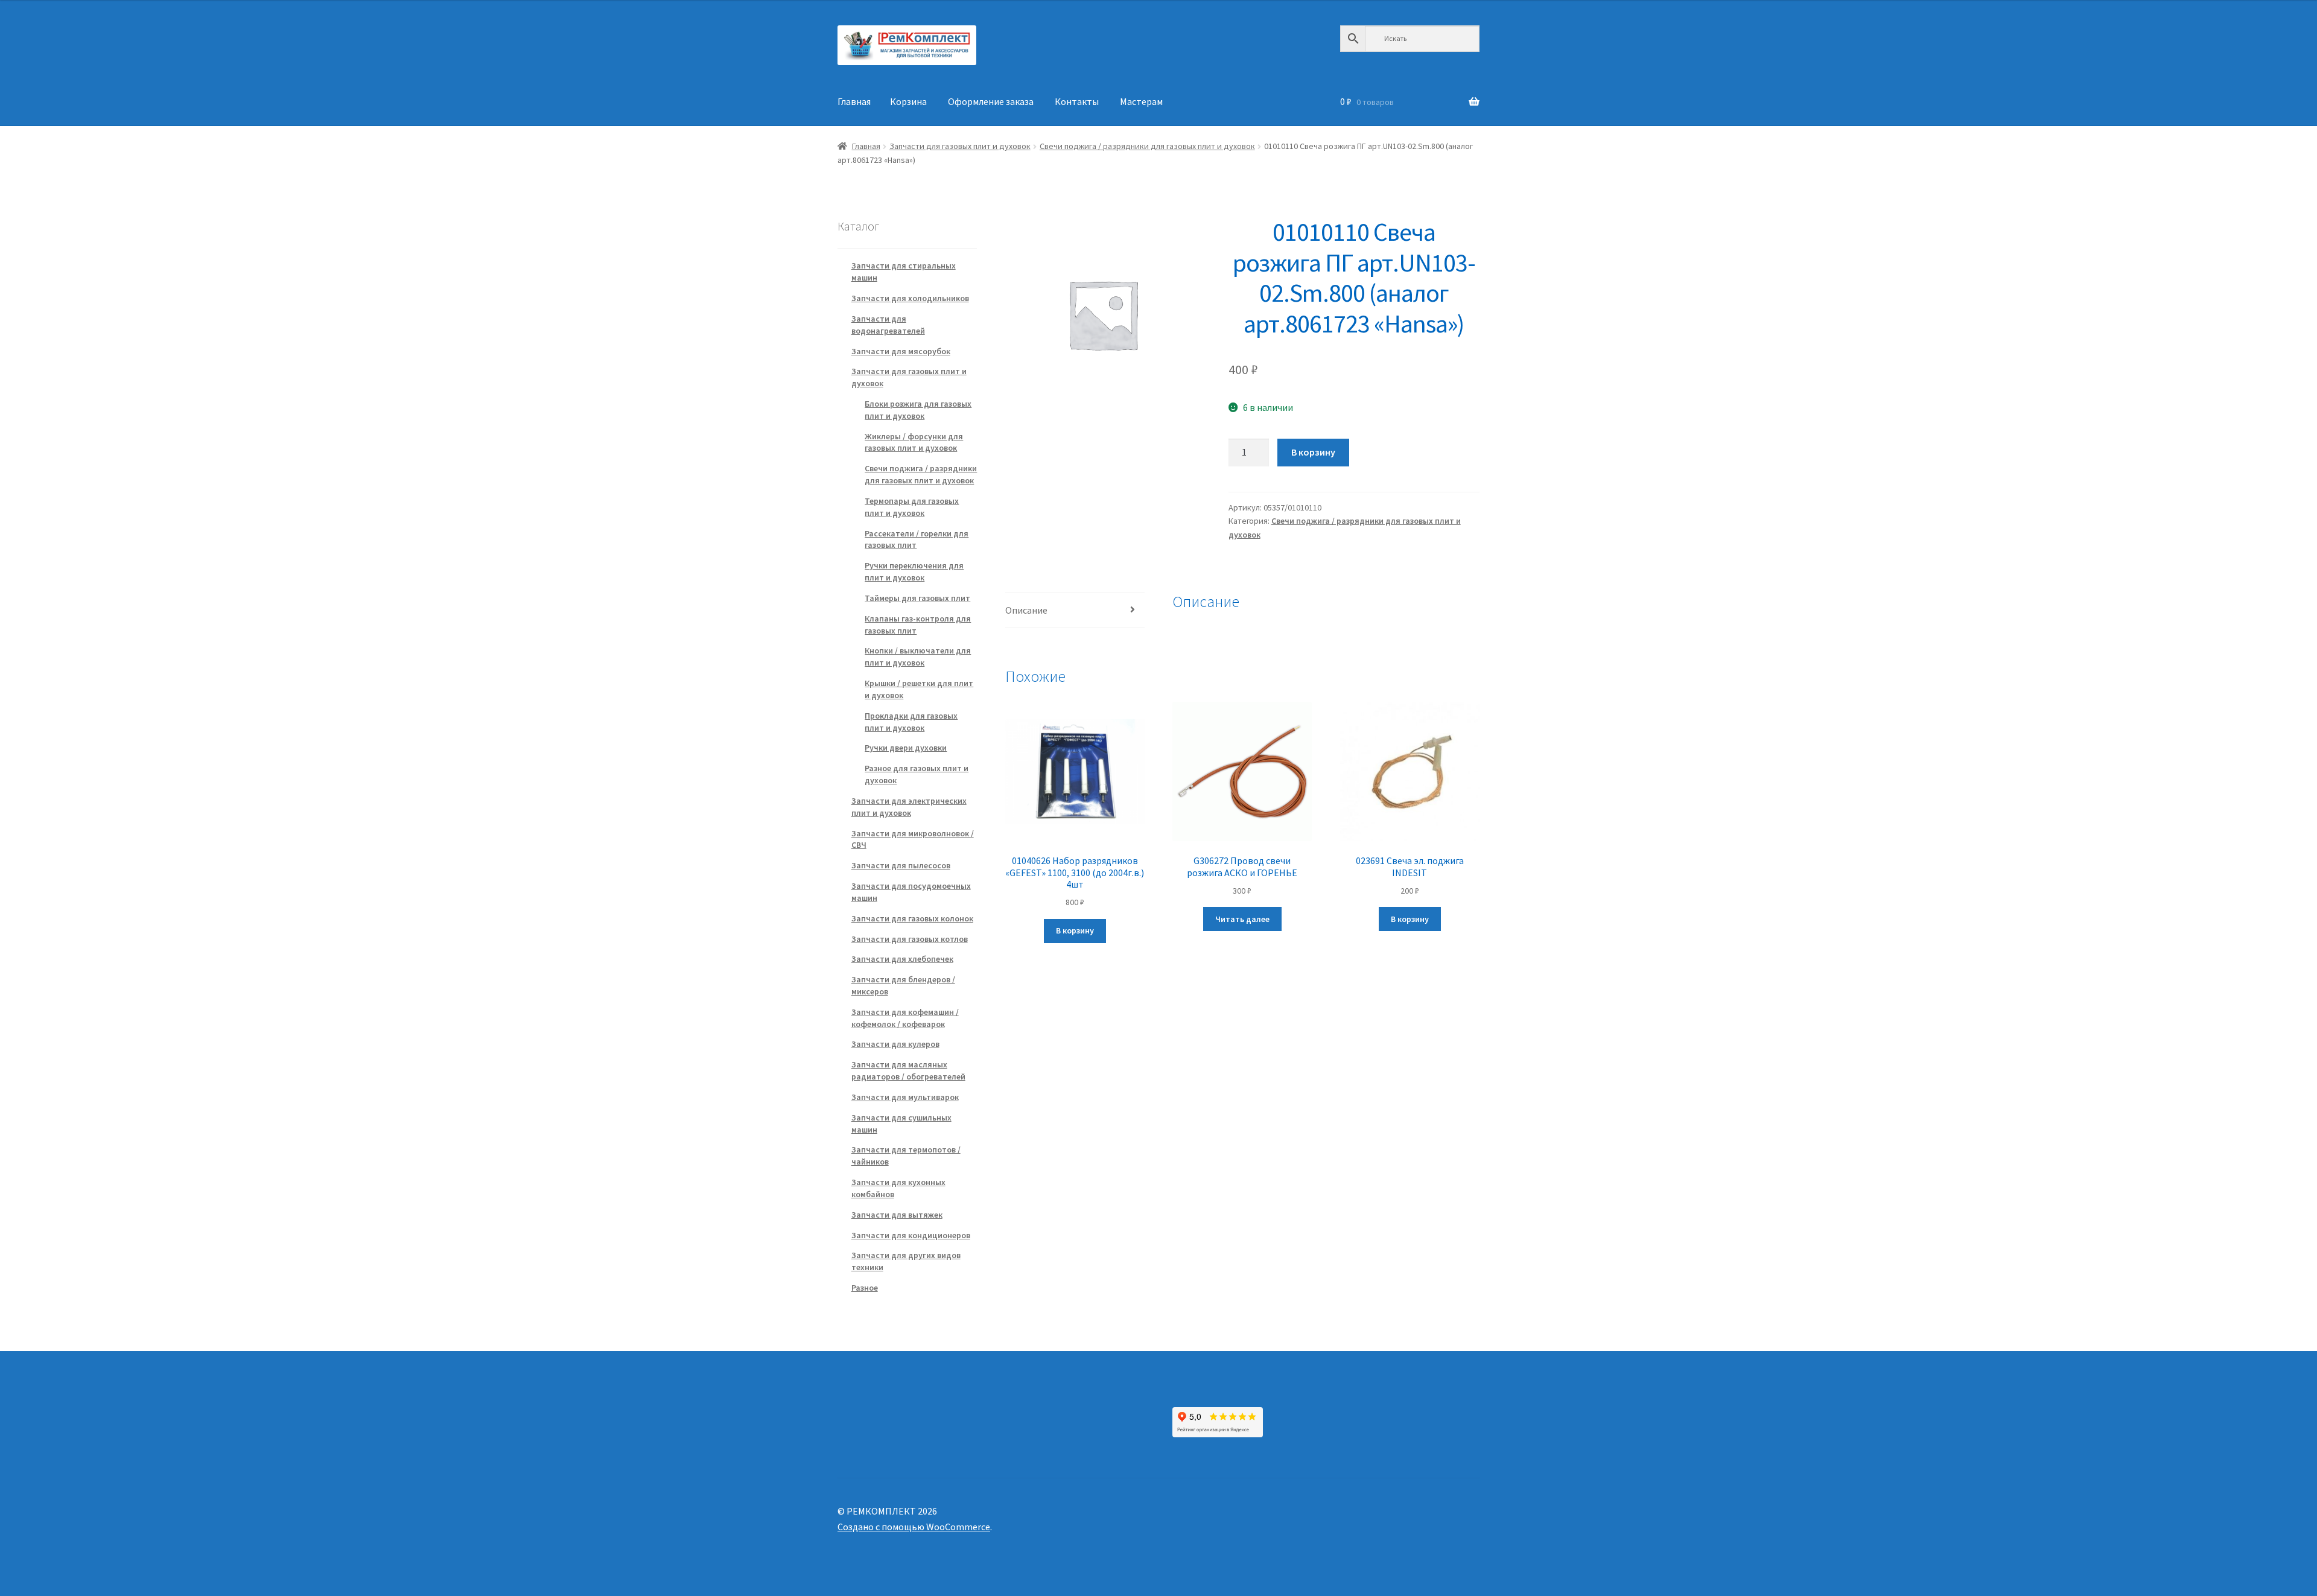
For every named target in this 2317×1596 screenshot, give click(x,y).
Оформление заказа (991, 101)
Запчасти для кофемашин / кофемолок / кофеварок (905, 1018)
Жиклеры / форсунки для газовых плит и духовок (914, 442)
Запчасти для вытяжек (897, 1215)
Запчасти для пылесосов (901, 865)
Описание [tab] (1026, 610)
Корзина (908, 101)
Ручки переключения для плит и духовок (914, 571)
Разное (865, 1288)
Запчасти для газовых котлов (910, 939)
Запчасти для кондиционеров (911, 1235)
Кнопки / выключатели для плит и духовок (918, 657)
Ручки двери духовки (906, 748)
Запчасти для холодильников (910, 298)
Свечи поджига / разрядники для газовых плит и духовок (1147, 146)
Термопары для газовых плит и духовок (912, 507)
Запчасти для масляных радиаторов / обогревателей (908, 1070)
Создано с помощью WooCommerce (914, 1527)
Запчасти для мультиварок (905, 1097)
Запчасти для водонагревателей (888, 325)
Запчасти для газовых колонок (912, 918)
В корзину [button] (1075, 930)
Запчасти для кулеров (895, 1044)
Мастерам (1141, 101)
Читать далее (1242, 919)
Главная (854, 101)
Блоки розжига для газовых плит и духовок (918, 410)
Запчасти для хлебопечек (902, 959)
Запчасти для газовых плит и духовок (960, 146)
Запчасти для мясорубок (901, 351)
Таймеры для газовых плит (917, 598)
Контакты (1077, 101)
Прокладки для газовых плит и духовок (911, 722)
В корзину (1313, 452)
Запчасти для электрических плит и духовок (909, 807)
